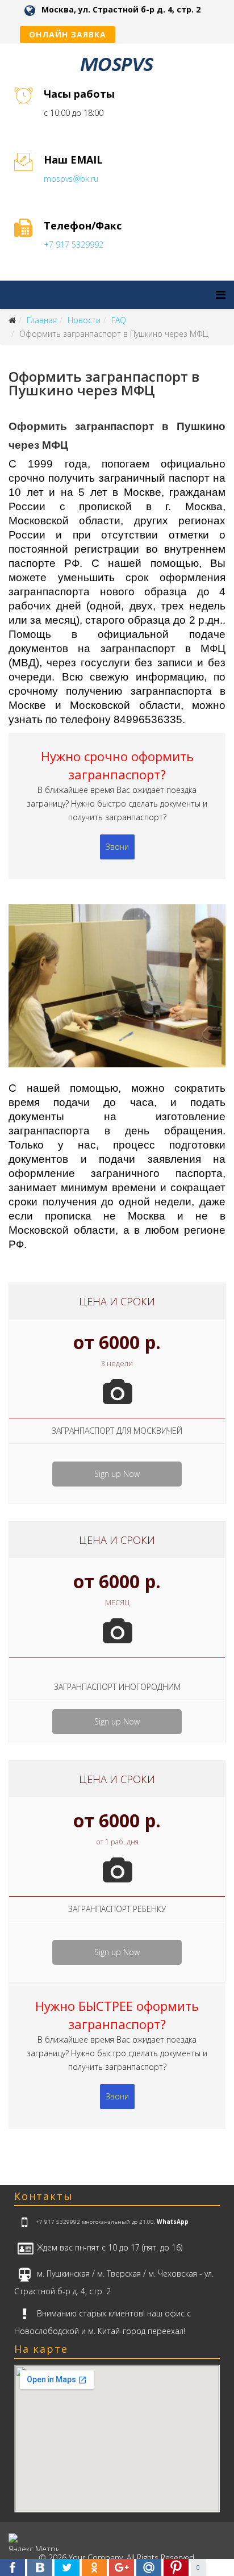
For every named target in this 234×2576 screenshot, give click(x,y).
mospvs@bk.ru (71, 179)
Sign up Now (117, 1474)
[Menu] (221, 295)
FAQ (119, 320)
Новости (84, 320)
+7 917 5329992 (74, 245)
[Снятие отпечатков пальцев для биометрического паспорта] (117, 992)
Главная (42, 320)
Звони (117, 847)
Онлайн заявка (68, 34)
